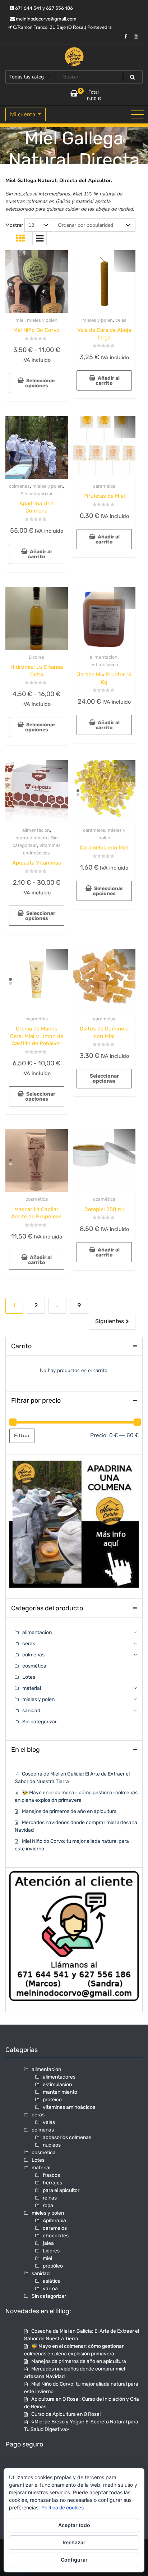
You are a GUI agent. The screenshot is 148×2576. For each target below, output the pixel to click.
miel (20, 320)
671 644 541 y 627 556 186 (43, 8)
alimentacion (104, 657)
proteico (52, 2100)
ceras (29, 1644)
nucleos (52, 2145)
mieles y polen (42, 320)
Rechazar (74, 2542)
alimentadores (59, 2077)
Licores (36, 657)
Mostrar (14, 225)
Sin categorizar (37, 494)
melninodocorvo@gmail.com (46, 19)
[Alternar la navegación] (137, 114)
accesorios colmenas (67, 2137)
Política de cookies (63, 2508)
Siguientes (110, 1321)
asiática (52, 2281)
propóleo (53, 2266)
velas (121, 320)
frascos (51, 2175)
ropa (48, 2205)
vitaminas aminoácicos (69, 2107)
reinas (50, 2198)
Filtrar (22, 1436)
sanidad (31, 1711)
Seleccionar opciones (40, 383)
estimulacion (104, 665)
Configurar (74, 2560)
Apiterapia (54, 2221)
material (32, 1688)
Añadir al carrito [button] (108, 381)
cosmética (37, 1019)
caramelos (104, 486)
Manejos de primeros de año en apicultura (69, 1811)
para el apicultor (61, 2190)
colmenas (19, 486)
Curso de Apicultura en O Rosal (66, 2414)
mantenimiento (32, 838)
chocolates (56, 2236)
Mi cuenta (23, 114)
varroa (50, 2289)
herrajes (52, 2183)
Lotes (29, 1677)
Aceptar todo (74, 2525)
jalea (48, 2243)
